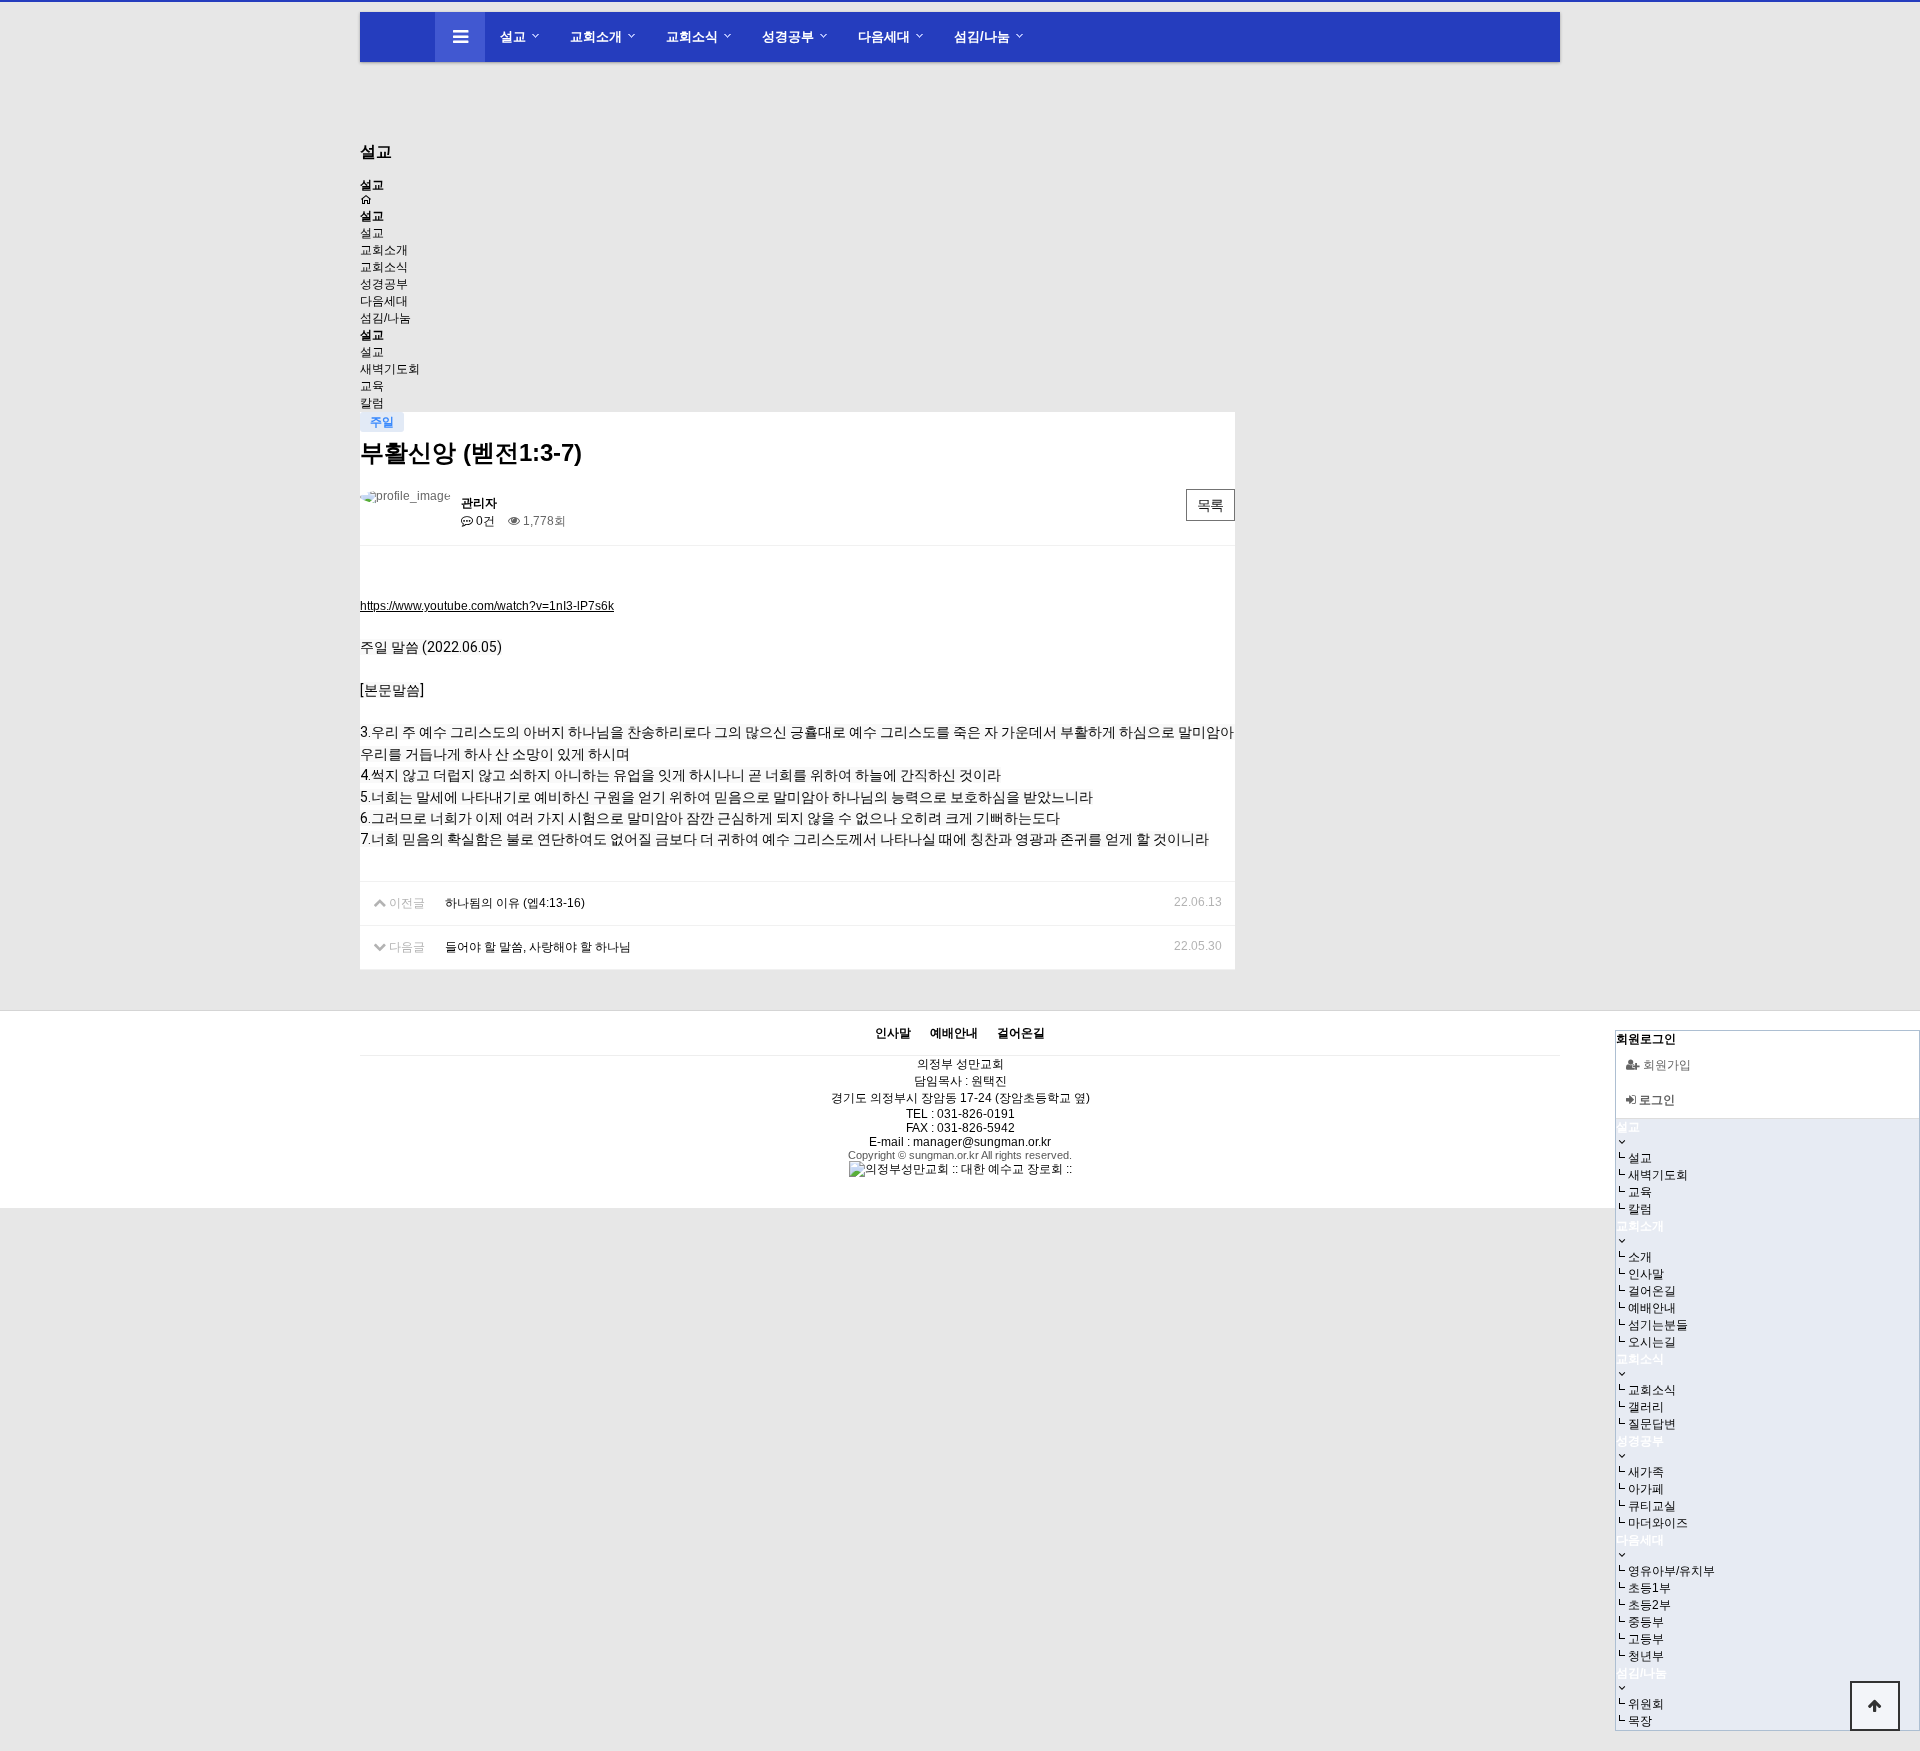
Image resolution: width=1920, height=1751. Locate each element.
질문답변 (1652, 1424)
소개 (1640, 1257)
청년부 (1646, 1656)
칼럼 (372, 403)
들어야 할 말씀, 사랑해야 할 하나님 (538, 947)
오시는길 (1652, 1342)
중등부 (1646, 1622)
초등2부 (1649, 1605)
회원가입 (1665, 1065)
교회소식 (692, 36)
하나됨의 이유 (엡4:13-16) (515, 903)
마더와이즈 (1658, 1523)
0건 (484, 521)
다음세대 (884, 36)
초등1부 (1649, 1588)
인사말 (1646, 1274)
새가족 (1646, 1472)
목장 (1640, 1721)
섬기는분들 (1658, 1325)
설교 (513, 36)
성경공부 (788, 36)
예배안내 (1652, 1308)
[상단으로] (1875, 1706)
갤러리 (1646, 1407)
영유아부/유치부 (1671, 1571)
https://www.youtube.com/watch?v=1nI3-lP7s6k (487, 606)
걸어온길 (1652, 1291)
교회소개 (596, 36)
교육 (372, 386)
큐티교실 (1652, 1506)
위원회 (1646, 1704)
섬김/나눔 (982, 36)
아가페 (1646, 1489)
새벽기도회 (390, 369)
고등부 (1646, 1639)
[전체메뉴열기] (460, 37)
